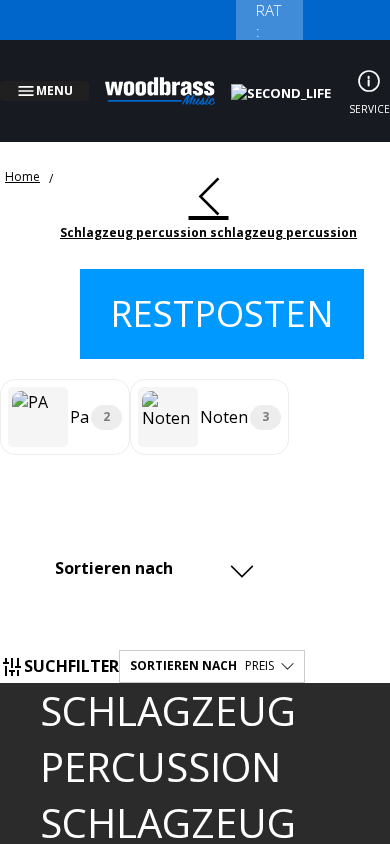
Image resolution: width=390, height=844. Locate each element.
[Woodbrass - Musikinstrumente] (171, 79)
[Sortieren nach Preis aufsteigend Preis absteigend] (152, 543)
